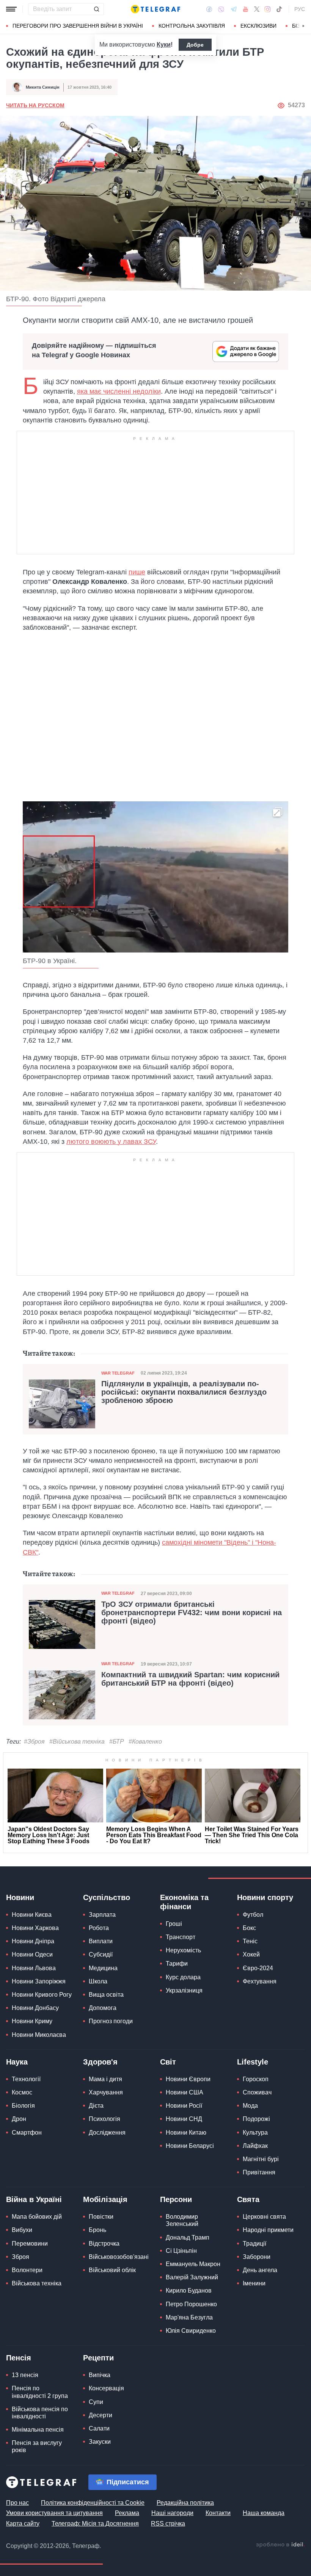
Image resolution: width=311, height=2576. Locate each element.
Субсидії (101, 1954)
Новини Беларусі (190, 2146)
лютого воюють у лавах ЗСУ (111, 1142)
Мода (250, 2106)
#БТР (117, 1742)
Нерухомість (183, 1950)
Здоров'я (100, 2062)
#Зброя (34, 1742)
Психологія (104, 2119)
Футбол (253, 1915)
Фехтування (260, 1981)
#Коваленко (145, 1742)
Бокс (249, 1928)
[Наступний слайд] (303, 26)
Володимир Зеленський (182, 2220)
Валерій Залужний (192, 2277)
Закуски (100, 2442)
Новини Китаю (186, 2133)
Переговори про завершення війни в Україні (78, 26)
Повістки (101, 2217)
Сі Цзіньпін (181, 2251)
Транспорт (181, 1937)
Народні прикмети (268, 2230)
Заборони (257, 2257)
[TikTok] (279, 9)
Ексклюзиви (258, 26)
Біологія (23, 2106)
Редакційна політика (185, 2503)
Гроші (174, 1924)
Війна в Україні (34, 2199)
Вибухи (22, 2230)
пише (137, 572)
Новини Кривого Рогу (42, 1995)
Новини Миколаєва (39, 2035)
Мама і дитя (105, 2079)
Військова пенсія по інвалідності (40, 2413)
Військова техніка (37, 2283)
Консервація (106, 2388)
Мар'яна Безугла (189, 2317)
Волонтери (27, 2270)
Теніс (250, 1941)
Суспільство (107, 1897)
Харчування (106, 2092)
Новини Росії (184, 2106)
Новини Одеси (32, 1954)
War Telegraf (118, 1373)
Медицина (103, 1968)
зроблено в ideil (280, 2545)
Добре (195, 45)
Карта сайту (23, 2524)
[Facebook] (209, 9)
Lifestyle (253, 2062)
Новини (20, 1897)
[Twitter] (257, 9)
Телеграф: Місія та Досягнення (95, 2524)
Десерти (101, 2415)
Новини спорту (265, 1897)
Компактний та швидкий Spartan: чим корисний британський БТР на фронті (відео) (190, 1679)
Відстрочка (104, 2244)
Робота (99, 1928)
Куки (164, 45)
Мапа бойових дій (37, 2217)
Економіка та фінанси (184, 1902)
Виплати (101, 1941)
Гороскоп (256, 2079)
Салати (99, 2428)
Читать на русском (35, 105)
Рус (300, 9)
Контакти (218, 2513)
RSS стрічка (168, 2524)
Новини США (185, 2092)
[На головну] (155, 9)
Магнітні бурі (261, 2159)
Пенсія (19, 2358)
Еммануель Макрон (193, 2264)
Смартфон (27, 2133)
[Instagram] (268, 9)
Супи (96, 2402)
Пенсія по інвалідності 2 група (40, 2392)
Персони (176, 2199)
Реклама (127, 2513)
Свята (248, 2199)
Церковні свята (264, 2217)
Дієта (96, 2106)
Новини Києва (32, 1915)
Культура (255, 2133)
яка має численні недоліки (119, 391)
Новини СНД (184, 2119)
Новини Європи (188, 2079)
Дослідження (107, 2133)
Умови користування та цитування (54, 2513)
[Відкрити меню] (11, 9)
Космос (22, 2092)
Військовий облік (112, 2270)
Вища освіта (106, 1995)
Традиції (254, 2244)
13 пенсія (25, 2375)
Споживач (257, 2092)
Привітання (259, 2172)
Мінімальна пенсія (38, 2430)
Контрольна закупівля (192, 26)
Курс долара (183, 1977)
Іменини (254, 2283)
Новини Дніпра (33, 1941)
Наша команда (264, 2513)
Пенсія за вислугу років (37, 2446)
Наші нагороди (172, 2513)
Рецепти (98, 2358)
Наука (17, 2062)
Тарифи (177, 1964)
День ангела (260, 2270)
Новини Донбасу (35, 2008)
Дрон (19, 2119)
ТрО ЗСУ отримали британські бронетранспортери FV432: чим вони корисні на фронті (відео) (192, 1613)
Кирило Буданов (189, 2291)
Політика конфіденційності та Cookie (93, 2503)
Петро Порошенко (191, 2304)
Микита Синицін (43, 87)
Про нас (17, 2503)
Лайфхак (255, 2146)
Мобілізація (105, 2199)
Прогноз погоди (111, 2021)
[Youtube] (246, 9)
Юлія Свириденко (191, 2331)
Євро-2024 (258, 1968)
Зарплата (102, 1915)
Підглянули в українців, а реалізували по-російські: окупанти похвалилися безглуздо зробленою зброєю (184, 1392)
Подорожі (256, 2119)
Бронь (97, 2230)
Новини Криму (32, 2021)
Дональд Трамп (188, 2237)
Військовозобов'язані (119, 2257)
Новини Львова (34, 1968)
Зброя (20, 2257)
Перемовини (30, 2244)
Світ (168, 2062)
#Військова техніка (77, 1742)
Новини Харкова (35, 1928)
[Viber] (221, 9)
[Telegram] (234, 9)
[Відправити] (96, 9)
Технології (26, 2079)
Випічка (100, 2375)
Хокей (251, 1954)
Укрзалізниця (184, 1990)
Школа (98, 1981)
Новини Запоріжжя (39, 1981)
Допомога (103, 2008)
